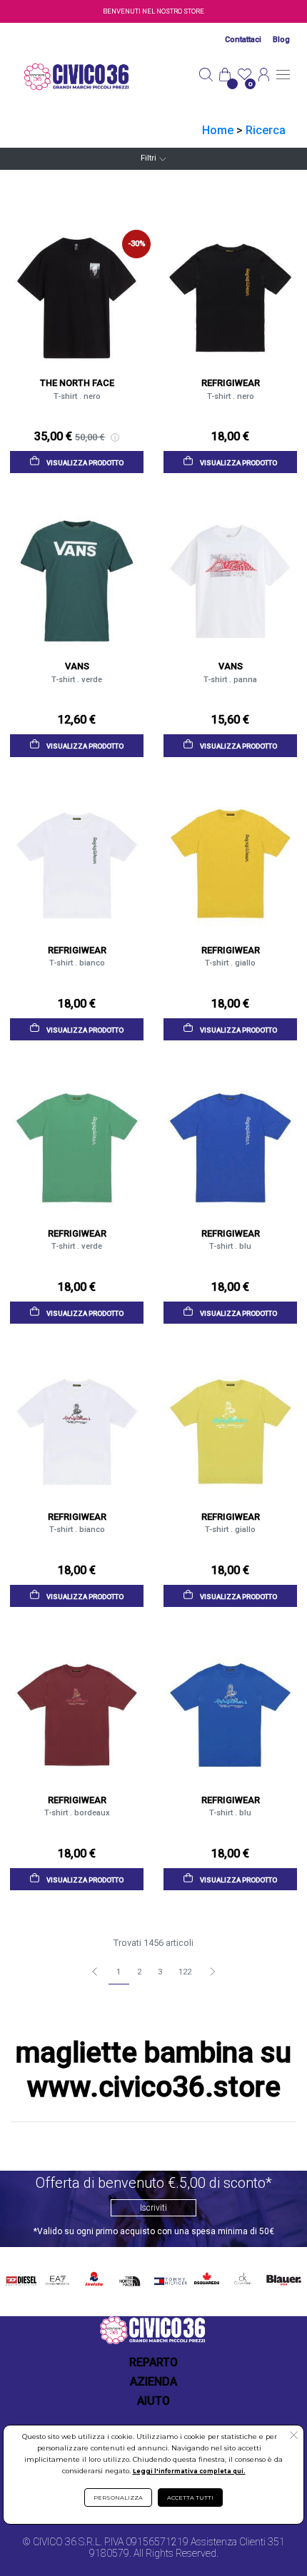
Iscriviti (153, 2208)
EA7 (57, 2277)
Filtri (149, 158)
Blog (281, 40)
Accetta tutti (190, 2498)
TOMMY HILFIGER (168, 2279)
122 (185, 1972)
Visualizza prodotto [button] (84, 463)
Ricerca (266, 130)
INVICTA (95, 2277)
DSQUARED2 (205, 2277)
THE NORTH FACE (132, 2279)
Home (218, 130)
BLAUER (283, 2277)
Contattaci (243, 40)
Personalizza (118, 2498)
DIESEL (21, 2277)
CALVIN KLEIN (242, 2279)
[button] (294, 2437)
